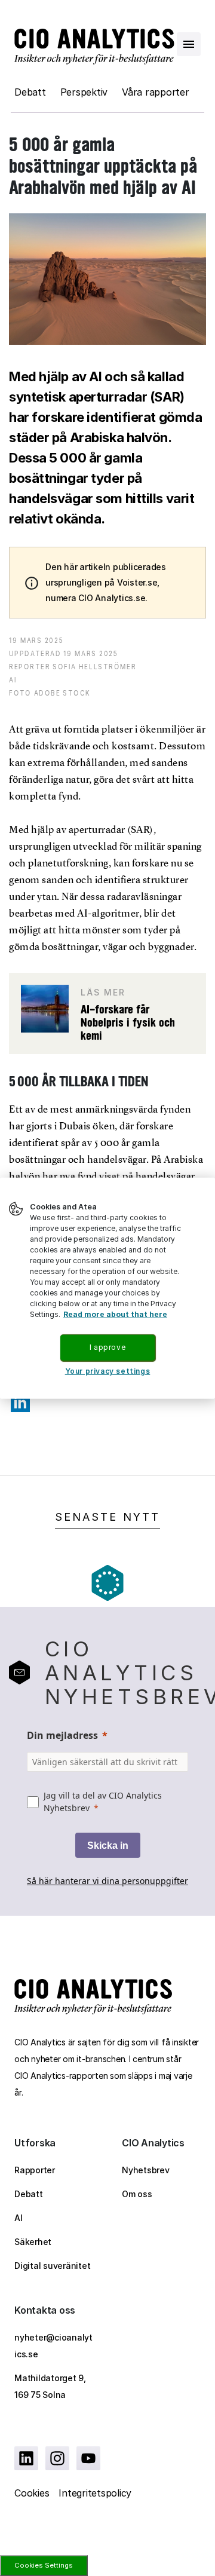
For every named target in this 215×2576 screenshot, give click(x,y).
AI (19, 2218)
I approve (107, 1347)
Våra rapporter (156, 92)
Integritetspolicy (95, 2493)
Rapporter (35, 2170)
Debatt (30, 92)
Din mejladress (62, 1735)
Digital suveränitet (52, 2266)
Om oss (137, 2194)
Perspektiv (84, 92)
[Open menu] (189, 44)
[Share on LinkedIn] (20, 1402)
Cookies (32, 2493)
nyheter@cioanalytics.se (53, 2346)
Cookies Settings (44, 2565)
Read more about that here (115, 1314)
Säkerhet (33, 2242)
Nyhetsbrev (146, 2170)
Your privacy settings (108, 1371)
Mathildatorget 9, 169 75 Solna (50, 2386)
